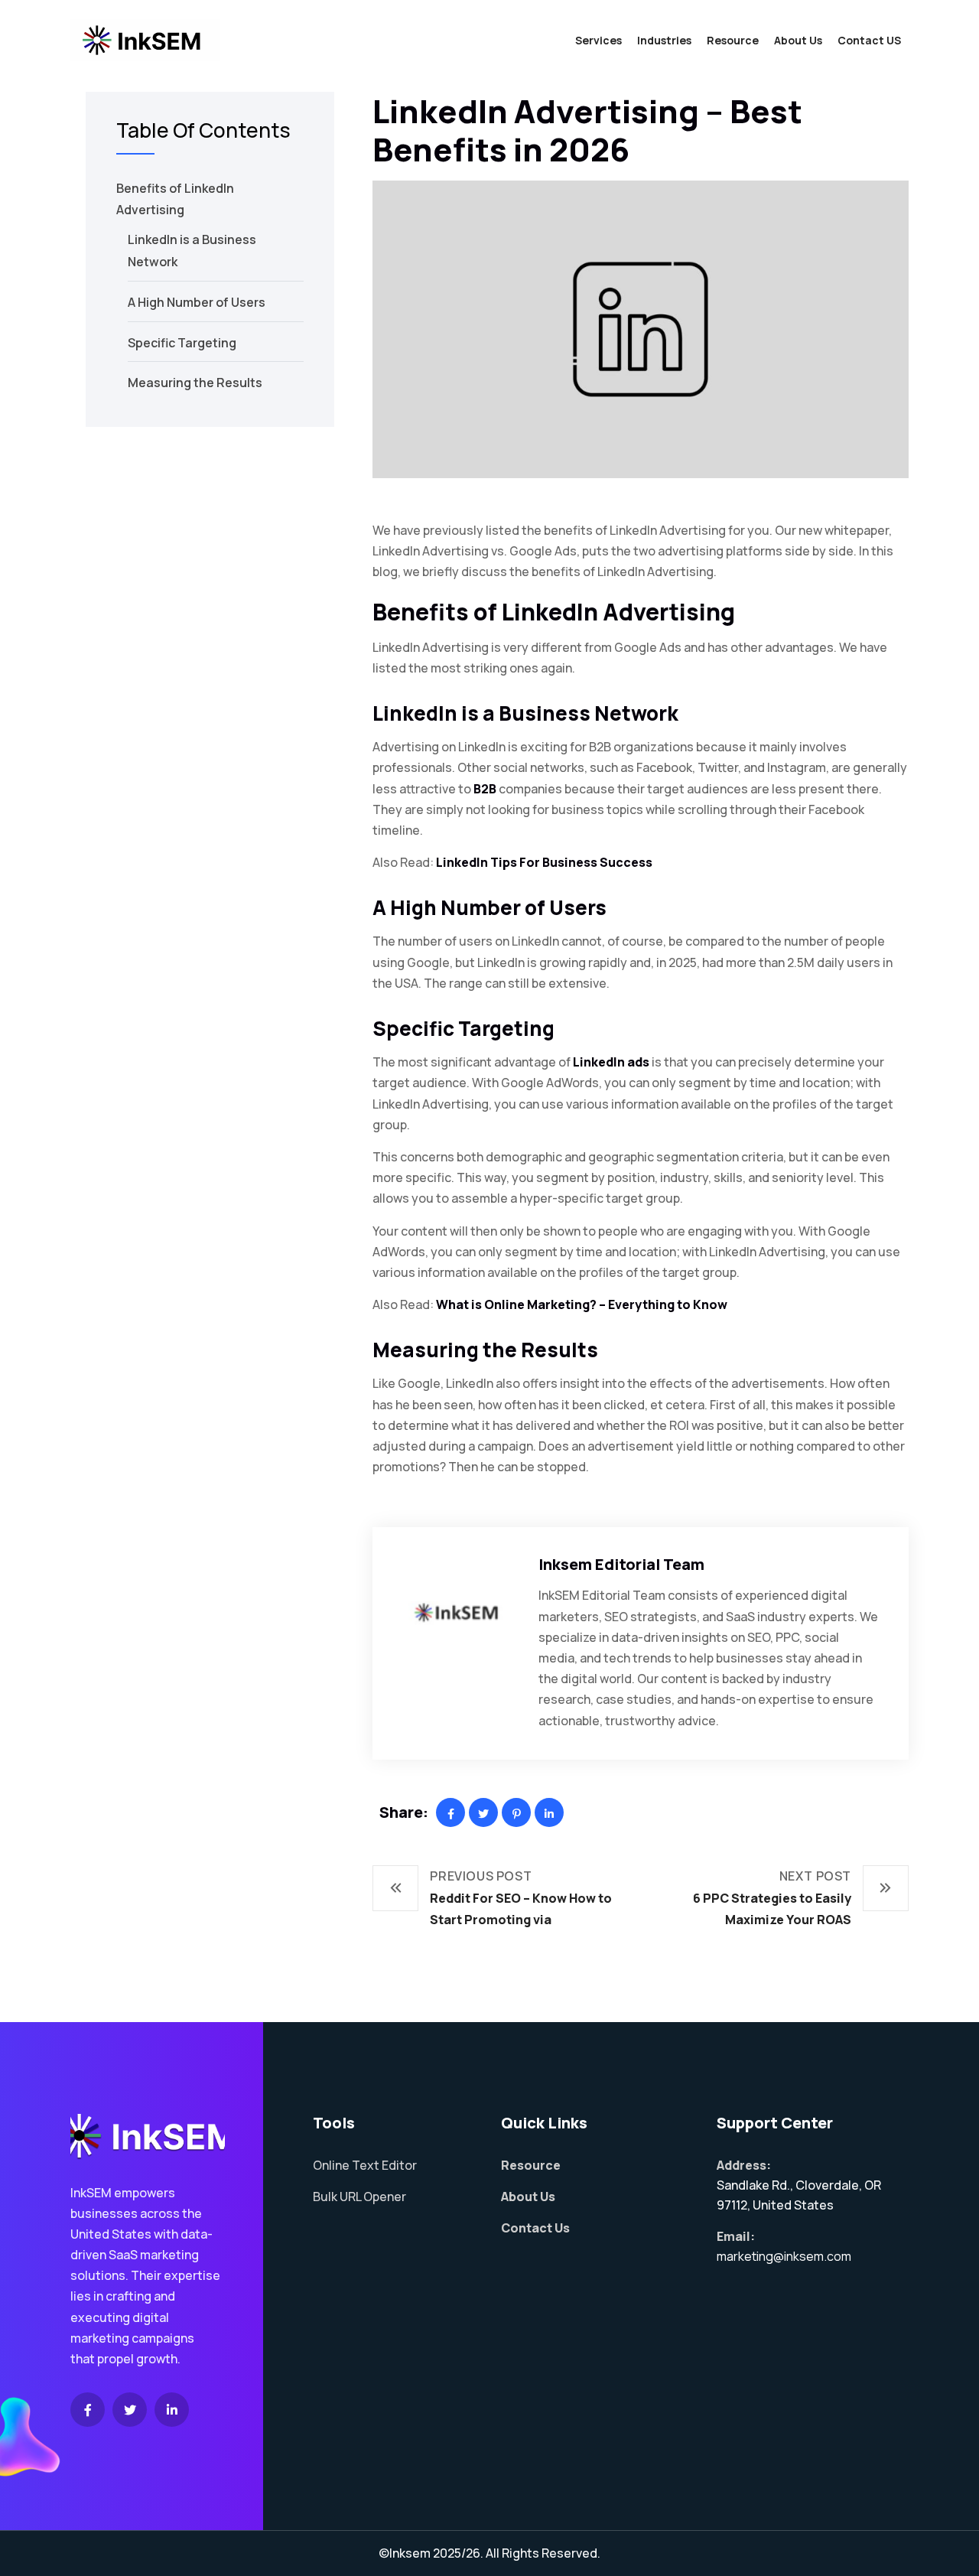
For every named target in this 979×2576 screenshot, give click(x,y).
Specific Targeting (182, 343)
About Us (798, 40)
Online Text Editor (365, 2165)
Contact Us (535, 2228)
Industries (664, 40)
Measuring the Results (195, 383)
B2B (485, 789)
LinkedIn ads (611, 1062)
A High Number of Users (197, 302)
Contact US (869, 40)
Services (598, 40)
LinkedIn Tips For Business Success (544, 862)
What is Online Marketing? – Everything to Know (582, 1304)
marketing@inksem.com (784, 2256)
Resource (733, 40)
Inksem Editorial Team (621, 1564)
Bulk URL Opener (359, 2197)
